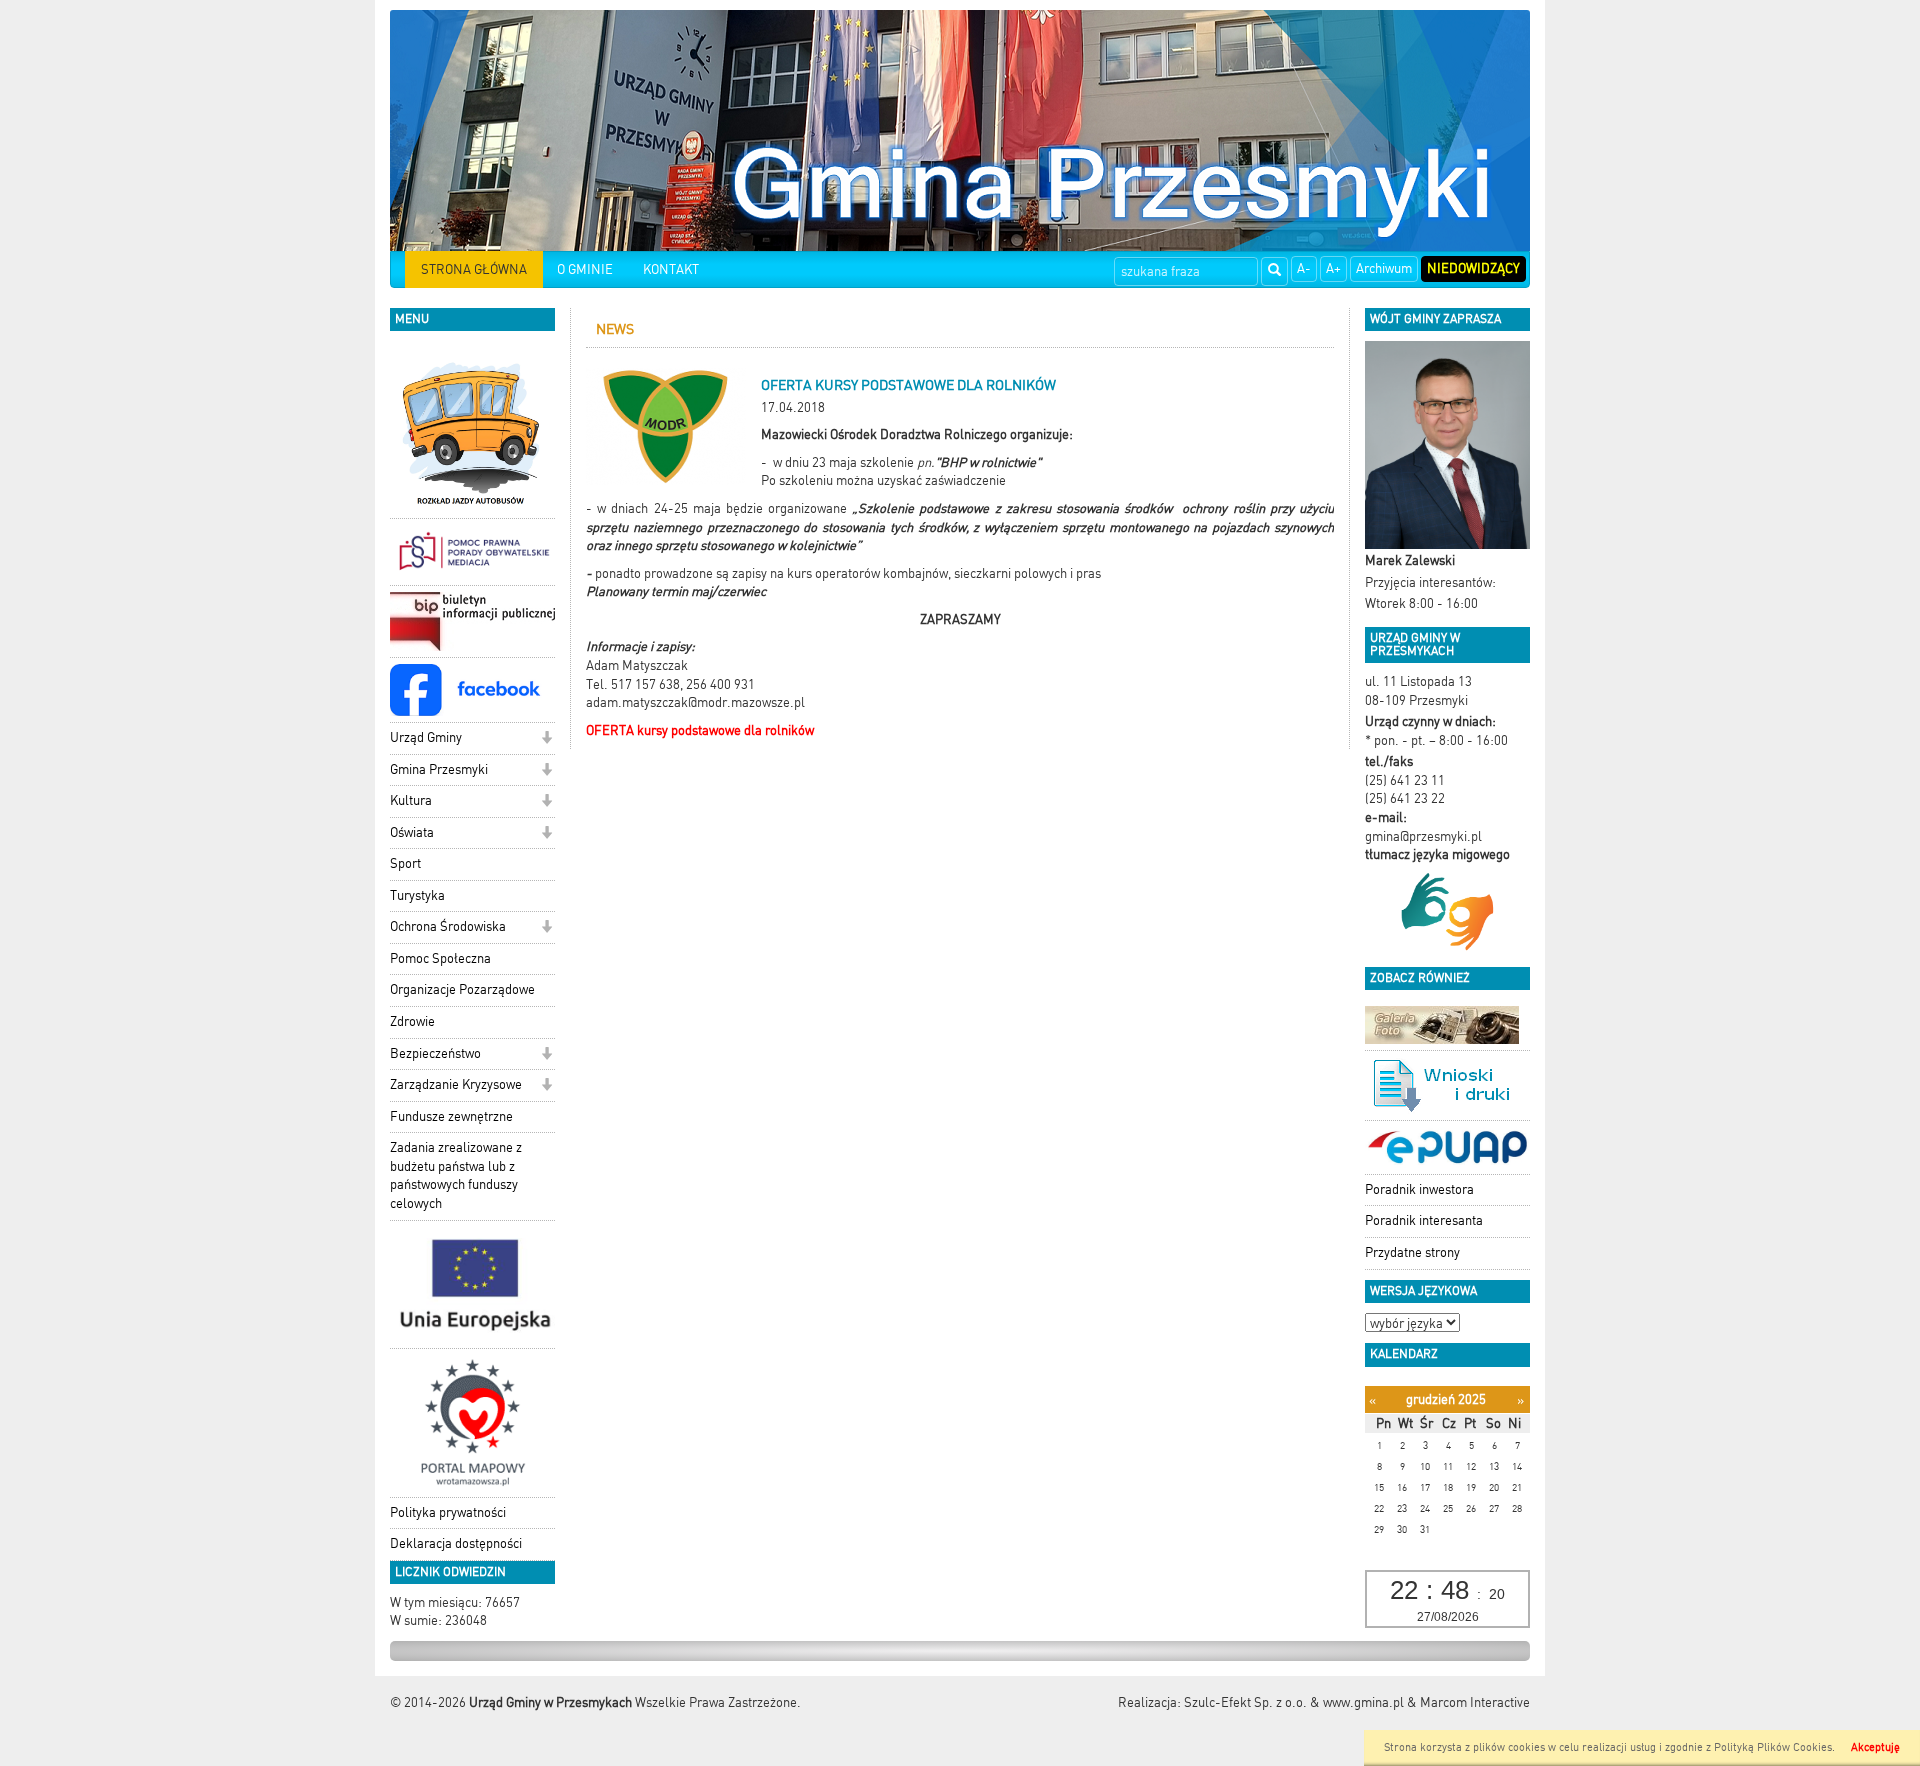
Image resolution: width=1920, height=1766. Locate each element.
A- (1304, 268)
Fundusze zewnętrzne (451, 1116)
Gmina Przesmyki (439, 769)
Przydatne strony (1412, 1252)
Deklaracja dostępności (456, 1543)
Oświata (412, 832)
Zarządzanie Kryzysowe (456, 1084)
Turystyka (417, 895)
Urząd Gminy (426, 737)
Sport (405, 863)
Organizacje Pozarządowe (462, 989)
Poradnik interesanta (1424, 1220)
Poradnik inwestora (1419, 1189)
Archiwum (1384, 268)
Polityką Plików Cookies (1773, 1747)
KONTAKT (671, 269)
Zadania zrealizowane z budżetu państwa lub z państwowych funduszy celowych (456, 1175)
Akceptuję (1875, 1747)
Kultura (411, 800)
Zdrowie (412, 1021)
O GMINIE (585, 269)
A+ (1333, 268)
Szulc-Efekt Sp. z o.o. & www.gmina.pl (1294, 1702)
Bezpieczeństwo (435, 1053)
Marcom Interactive (1475, 1702)
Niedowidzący (1473, 268)
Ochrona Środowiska (448, 926)
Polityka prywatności (448, 1512)
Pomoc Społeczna (440, 958)
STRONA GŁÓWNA (474, 269)
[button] (546, 739)
